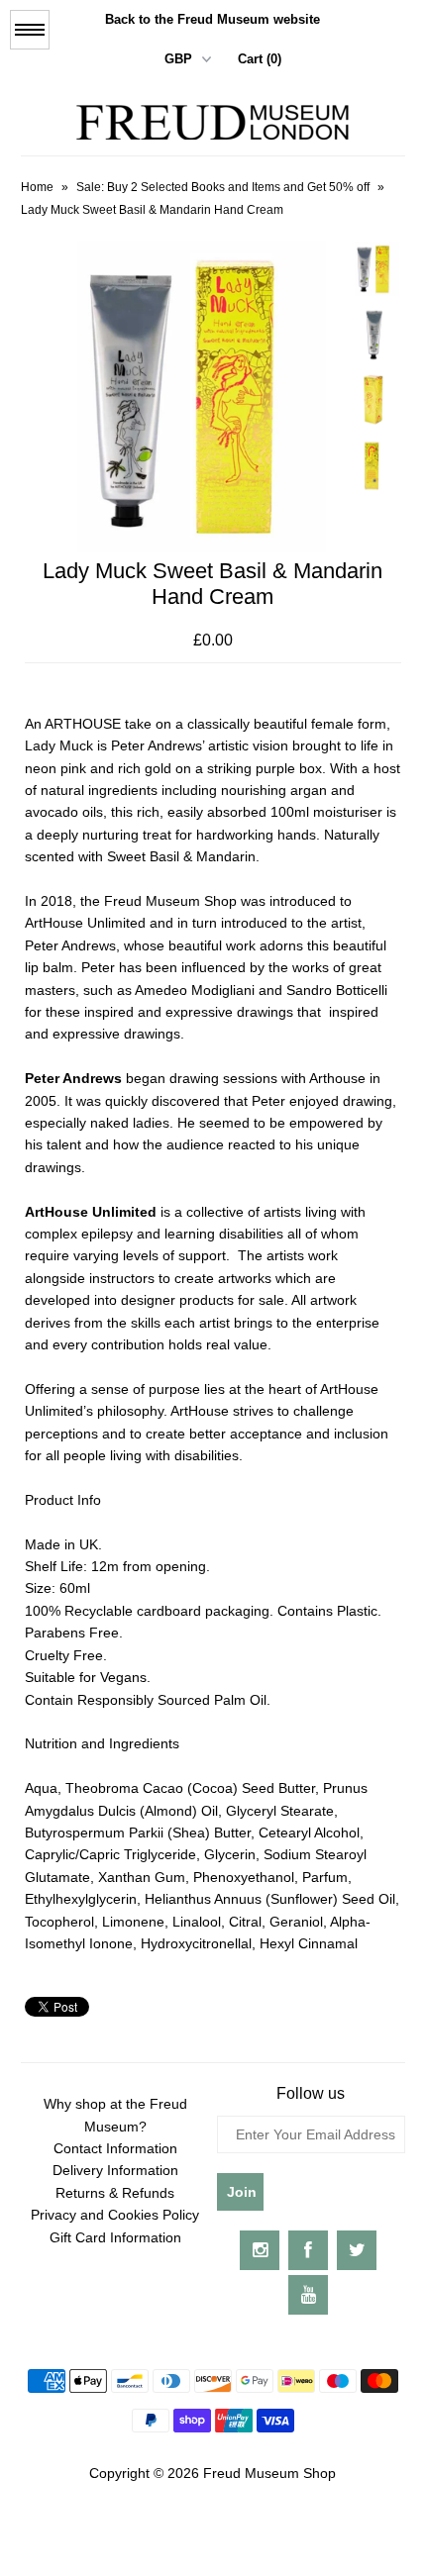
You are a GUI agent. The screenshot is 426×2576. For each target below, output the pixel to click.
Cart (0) (260, 59)
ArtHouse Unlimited (91, 1212)
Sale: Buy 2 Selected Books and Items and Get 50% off (223, 187)
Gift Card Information (115, 2237)
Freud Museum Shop (269, 2473)
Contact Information (115, 2148)
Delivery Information (115, 2170)
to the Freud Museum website (213, 19)
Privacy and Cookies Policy (115, 2215)
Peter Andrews (73, 1078)
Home (37, 187)
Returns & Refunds (115, 2193)
